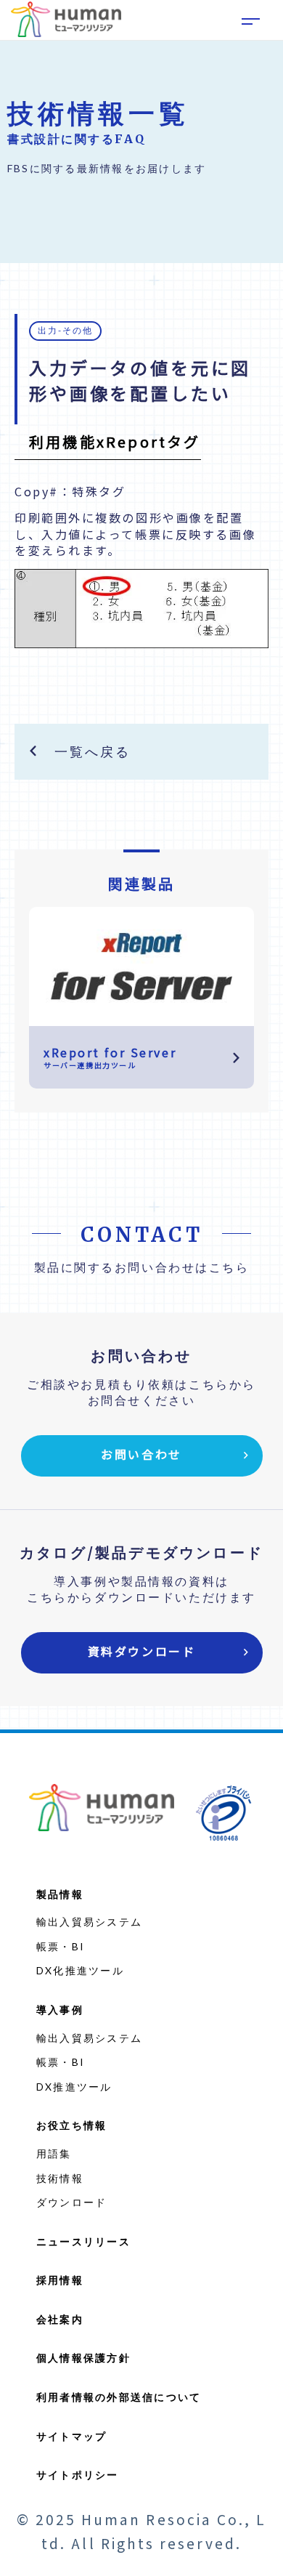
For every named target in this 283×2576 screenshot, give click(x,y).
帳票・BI (61, 1946)
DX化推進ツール (80, 1970)
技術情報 (60, 2178)
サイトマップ (71, 2436)
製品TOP (141, 99)
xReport (142, 130)
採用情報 (60, 2280)
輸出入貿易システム (89, 1922)
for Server (141, 193)
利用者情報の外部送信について (119, 2397)
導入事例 (60, 2010)
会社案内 (60, 2319)
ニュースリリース (83, 2241)
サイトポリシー (78, 2475)
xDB (142, 162)
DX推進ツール (74, 2087)
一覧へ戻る (92, 751)
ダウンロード (71, 2202)
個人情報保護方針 (83, 2358)
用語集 (54, 2153)
